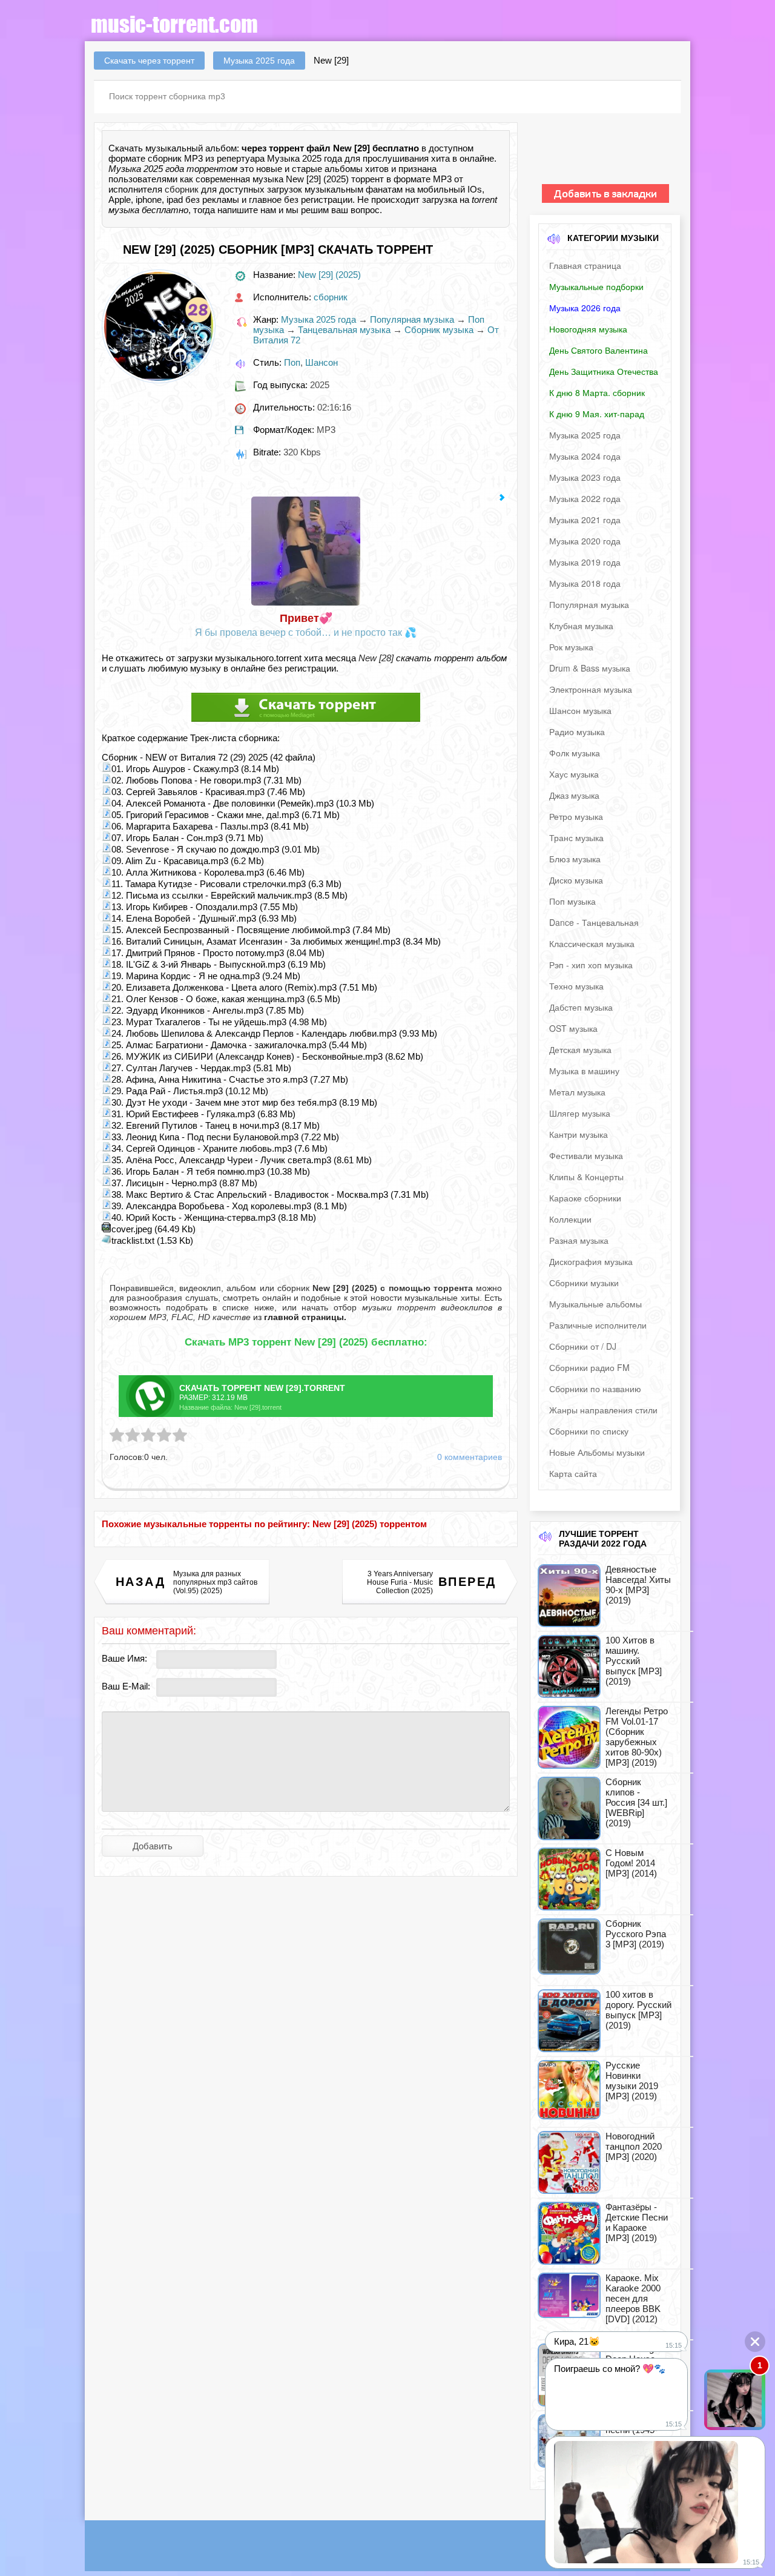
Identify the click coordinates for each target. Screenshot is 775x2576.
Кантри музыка (579, 1134)
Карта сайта (573, 1473)
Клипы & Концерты (586, 1177)
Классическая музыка (592, 943)
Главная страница (585, 265)
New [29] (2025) (329, 275)
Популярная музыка (412, 319)
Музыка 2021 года (585, 520)
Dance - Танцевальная (594, 922)
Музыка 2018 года (585, 583)
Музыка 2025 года (318, 319)
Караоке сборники (585, 1198)
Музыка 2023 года (585, 477)
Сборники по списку (589, 1431)
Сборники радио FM (589, 1367)
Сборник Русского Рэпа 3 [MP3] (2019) (636, 1934)
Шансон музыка (580, 710)
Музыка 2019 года (585, 562)
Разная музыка (579, 1240)
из (298, 1317)
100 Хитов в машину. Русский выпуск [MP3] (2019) (634, 1661)
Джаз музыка (574, 795)
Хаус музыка (574, 774)
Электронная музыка (591, 689)
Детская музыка (580, 1049)
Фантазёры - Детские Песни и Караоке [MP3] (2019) (637, 2222)
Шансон (322, 362)
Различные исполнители (598, 1325)
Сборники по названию (595, 1389)
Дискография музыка (591, 1261)
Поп (292, 362)
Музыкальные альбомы (595, 1304)
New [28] (376, 658)
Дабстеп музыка (581, 1007)
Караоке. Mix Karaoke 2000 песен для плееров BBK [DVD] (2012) (633, 2298)
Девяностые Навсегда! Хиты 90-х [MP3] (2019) (638, 1585)
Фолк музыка (575, 753)
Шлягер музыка (580, 1113)
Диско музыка (576, 880)
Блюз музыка (575, 859)
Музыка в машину (584, 1071)
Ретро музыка (576, 816)
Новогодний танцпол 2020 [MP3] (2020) (634, 2146)
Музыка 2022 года (585, 498)
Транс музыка (576, 837)
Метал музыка (577, 1092)
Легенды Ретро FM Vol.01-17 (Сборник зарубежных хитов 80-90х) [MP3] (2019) (637, 1737)
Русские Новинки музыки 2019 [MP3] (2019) (632, 2081)
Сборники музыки (584, 1283)
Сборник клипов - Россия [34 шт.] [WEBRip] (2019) (636, 1802)
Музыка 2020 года (585, 541)
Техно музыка (576, 986)
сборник (182, 189)
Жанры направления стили (603, 1410)
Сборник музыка (439, 330)
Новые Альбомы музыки (597, 1452)
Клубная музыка (581, 626)
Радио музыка (577, 732)
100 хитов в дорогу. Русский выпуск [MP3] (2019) (638, 2010)
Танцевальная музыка (344, 330)
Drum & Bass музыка (590, 668)
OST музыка (573, 1028)
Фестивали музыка (586, 1155)
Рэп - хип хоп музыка (591, 965)
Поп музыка (572, 901)
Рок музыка (571, 647)
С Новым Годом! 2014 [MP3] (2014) (631, 1863)
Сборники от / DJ (583, 1346)
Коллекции (570, 1219)
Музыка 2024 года (585, 456)
